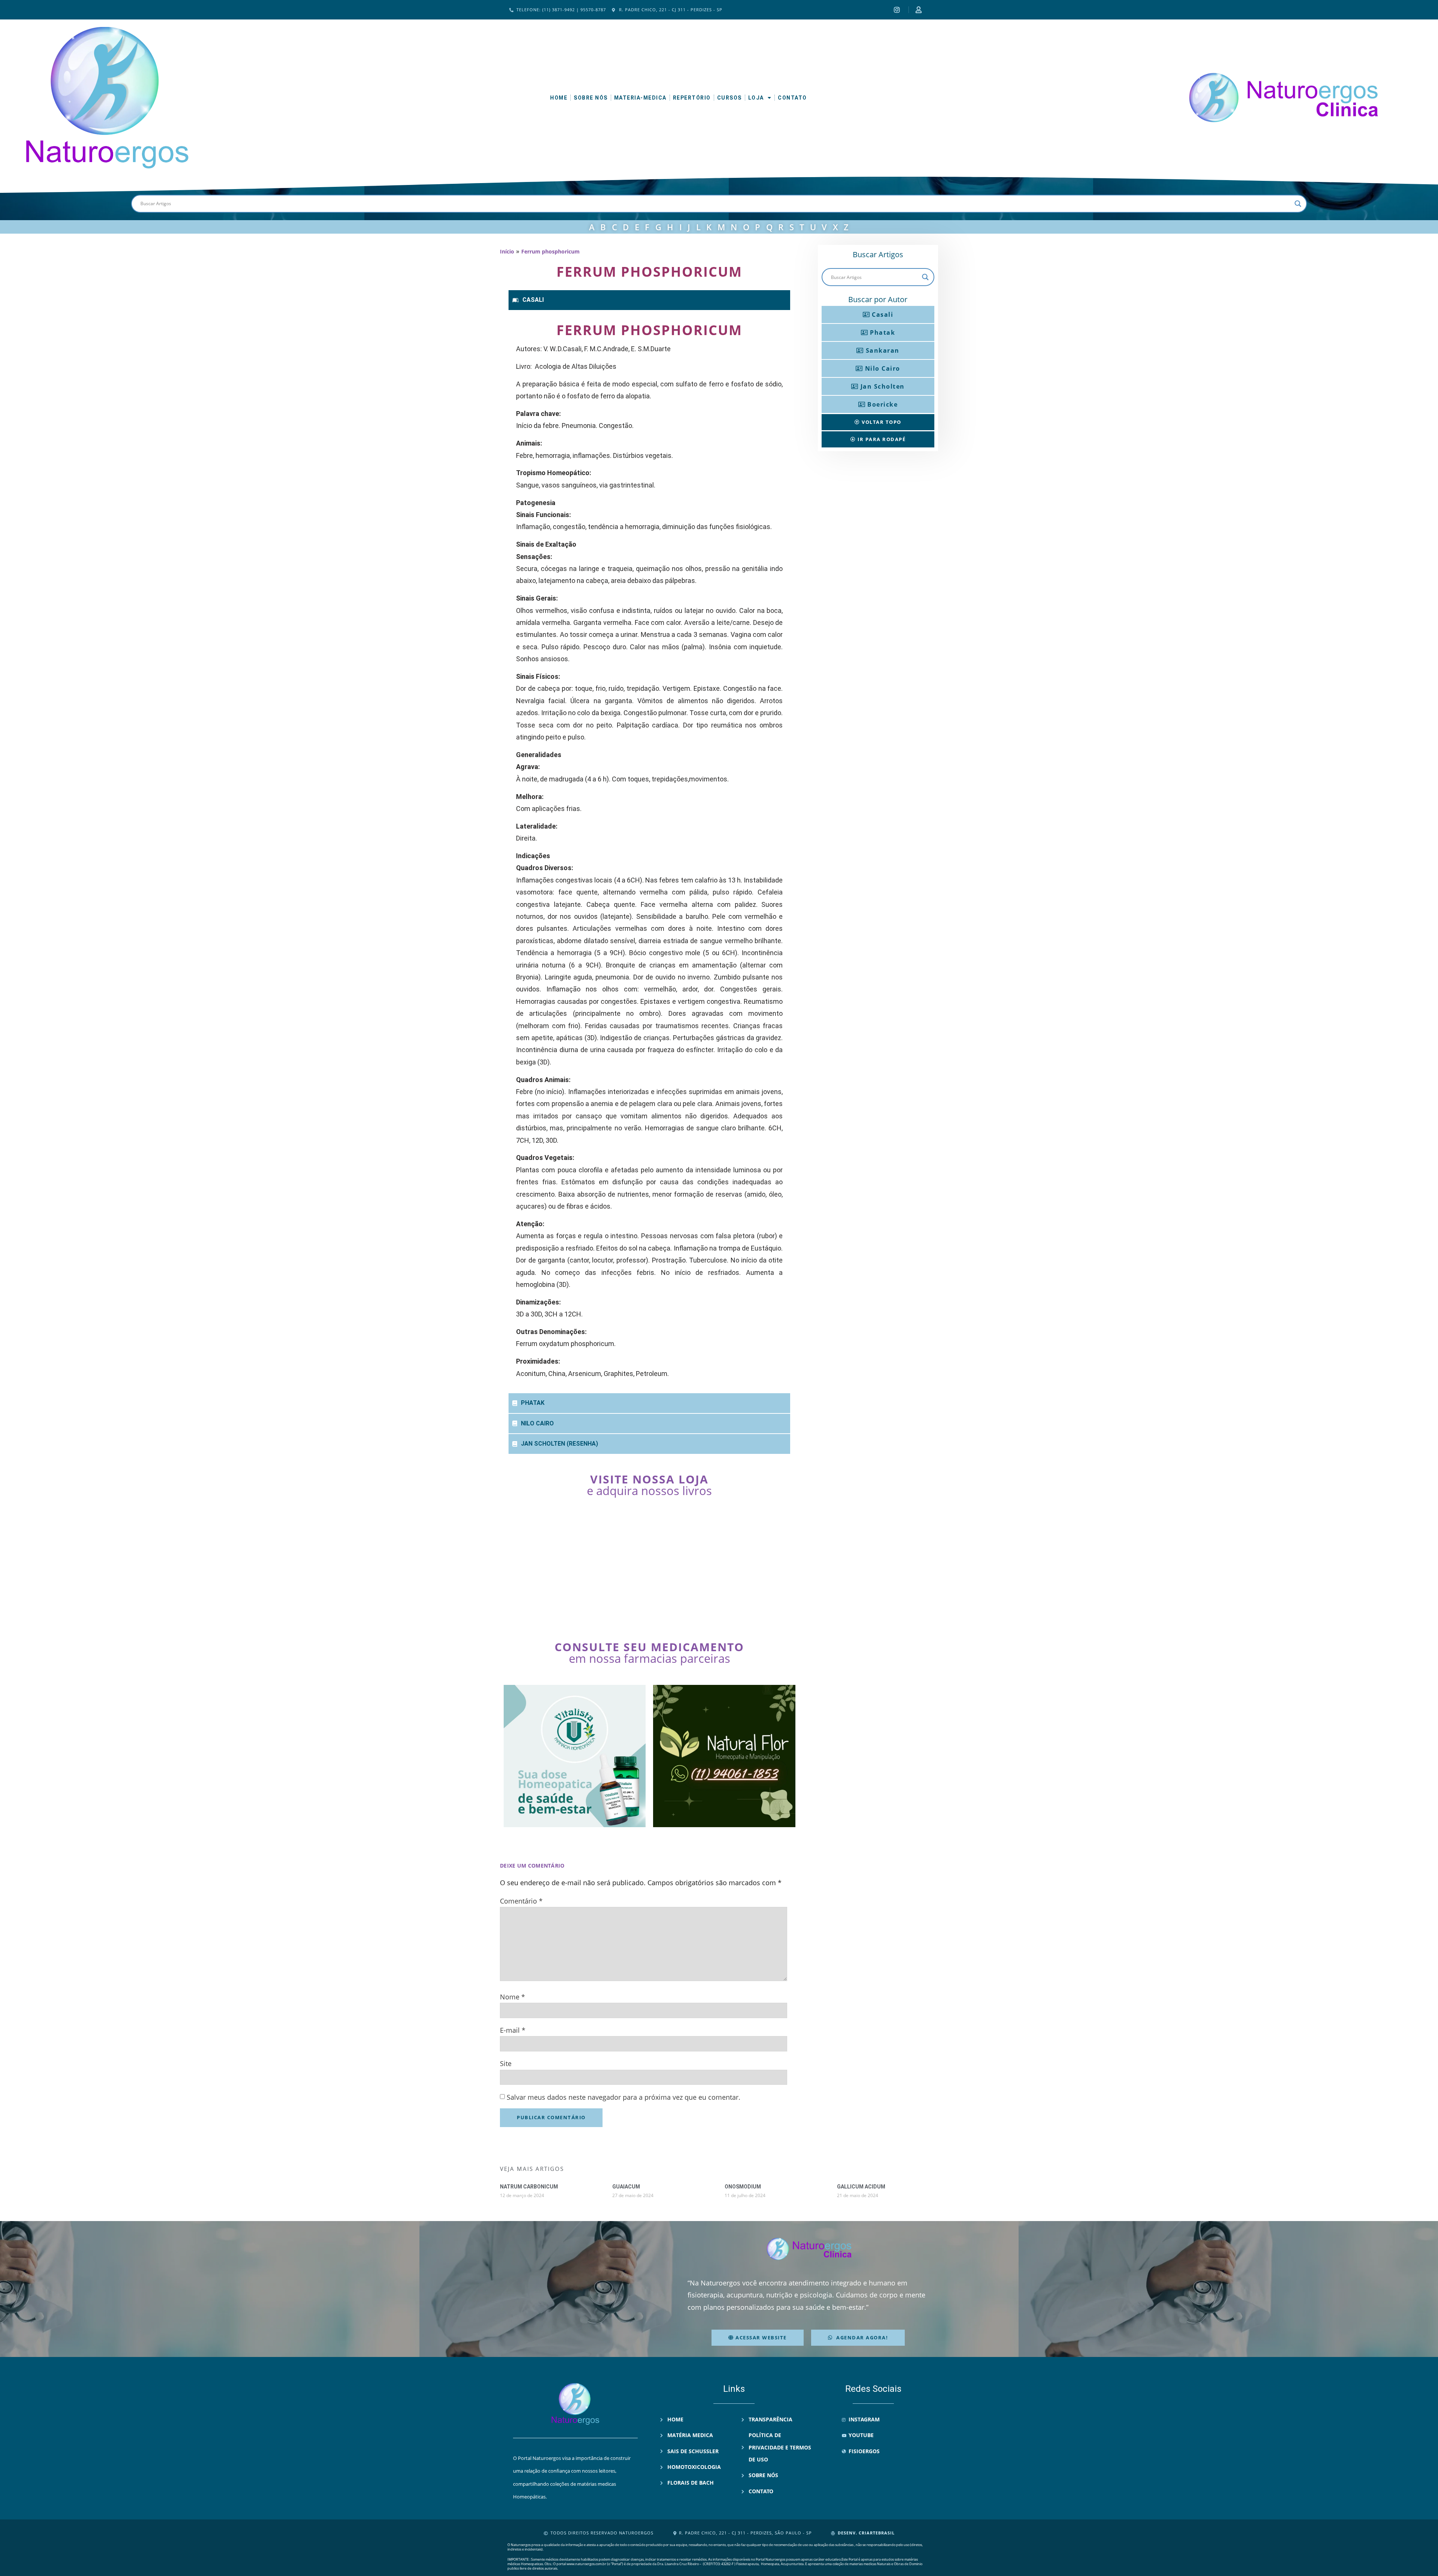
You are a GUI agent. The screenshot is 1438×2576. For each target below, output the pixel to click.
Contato (792, 98)
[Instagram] (898, 10)
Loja (756, 98)
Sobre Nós (591, 98)
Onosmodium (743, 2187)
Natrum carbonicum (529, 2187)
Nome (512, 1997)
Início (507, 251)
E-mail (513, 2030)
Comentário (521, 1901)
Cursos (729, 98)
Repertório (692, 98)
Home (559, 98)
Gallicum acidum (861, 2187)
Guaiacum (626, 2187)
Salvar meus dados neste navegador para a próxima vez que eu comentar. (624, 2097)
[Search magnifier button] (1298, 204)
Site (506, 2063)
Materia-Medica (640, 98)
